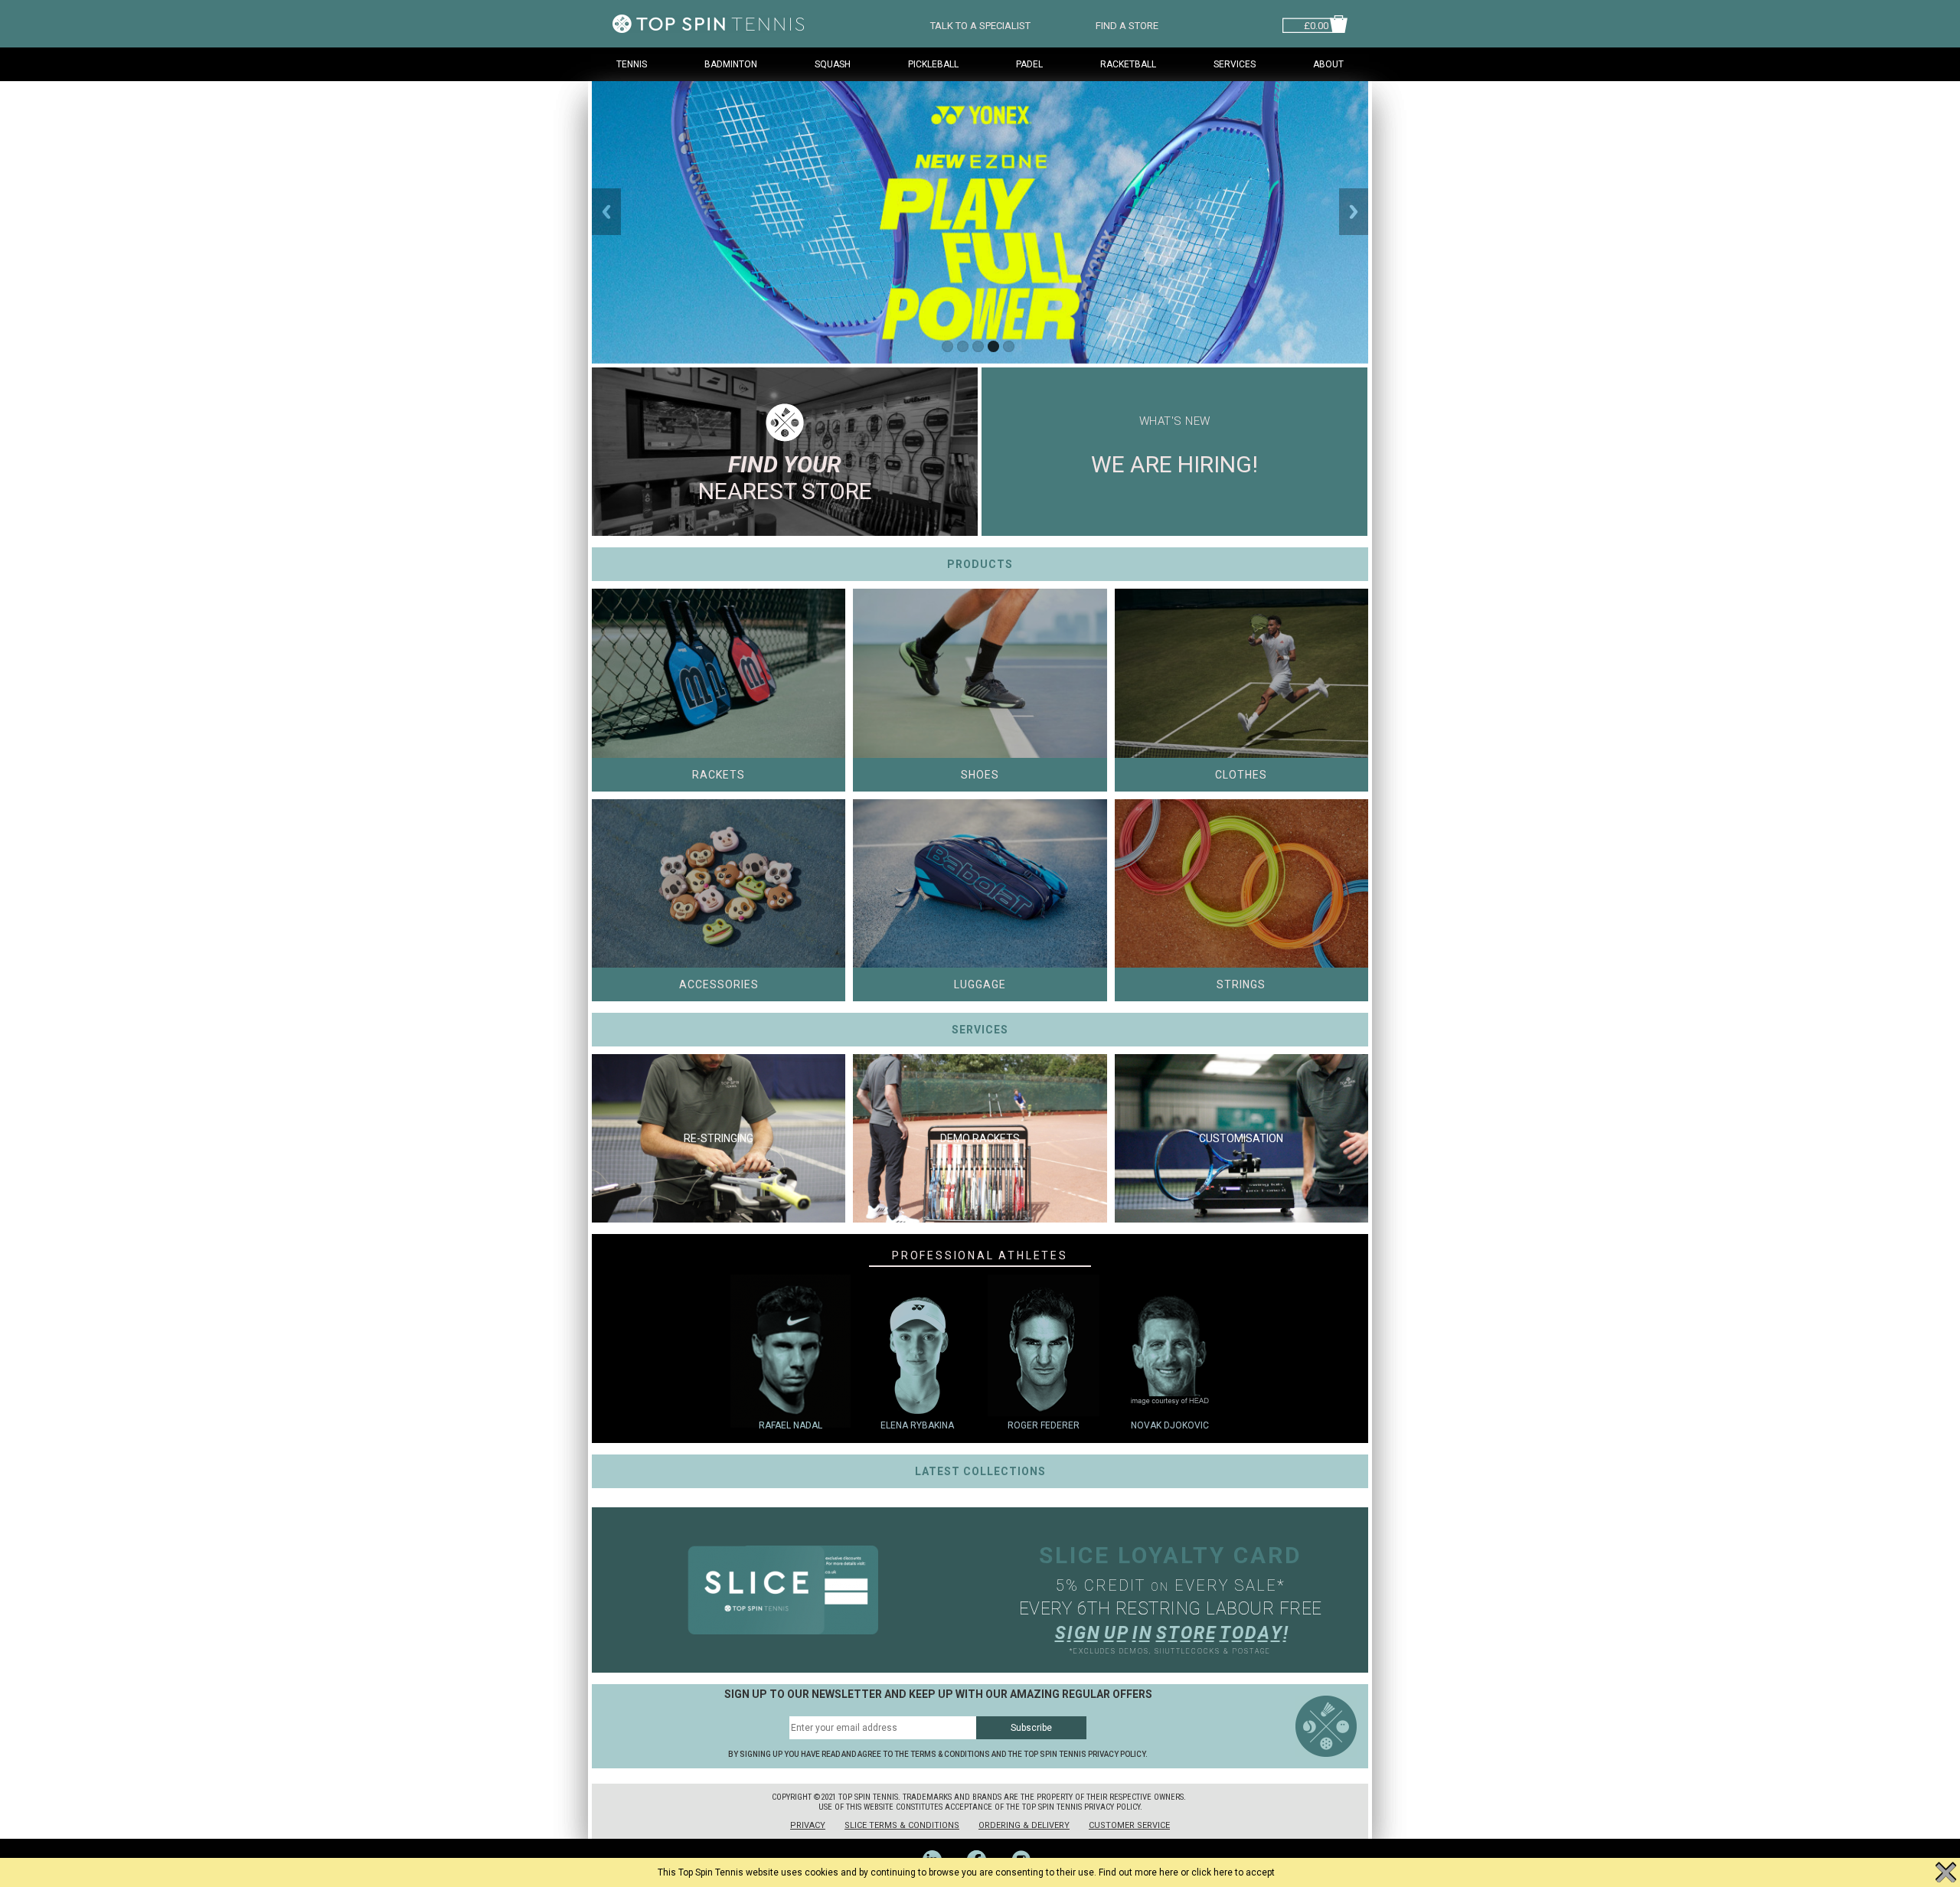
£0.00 (1316, 24)
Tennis (632, 64)
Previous (606, 212)
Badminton (731, 64)
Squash (833, 64)
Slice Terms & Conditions (902, 1825)
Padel (1029, 64)
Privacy (808, 1825)
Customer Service (1129, 1825)
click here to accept (1233, 1872)
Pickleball (933, 64)
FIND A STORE (1127, 24)
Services (1235, 64)
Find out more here (1138, 1872)
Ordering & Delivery (1024, 1825)
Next (1354, 212)
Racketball (1128, 64)
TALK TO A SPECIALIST (980, 24)
